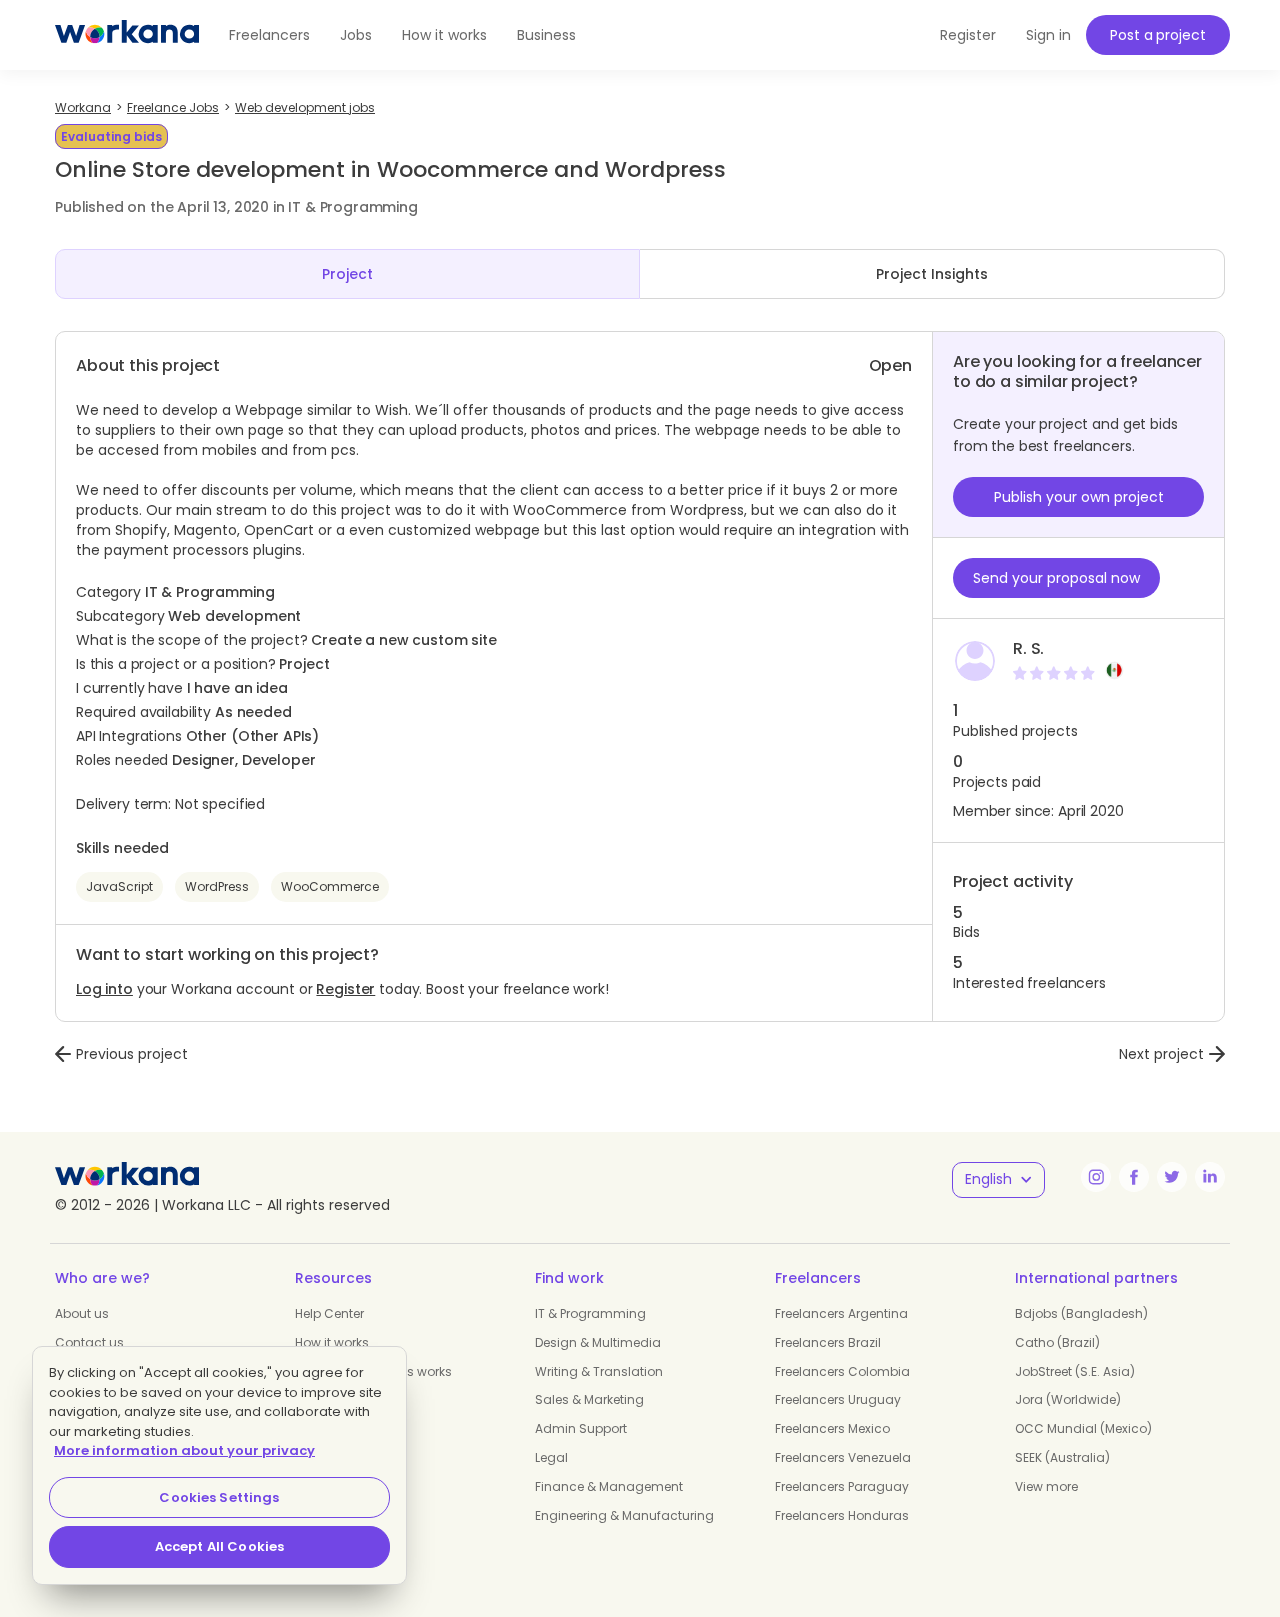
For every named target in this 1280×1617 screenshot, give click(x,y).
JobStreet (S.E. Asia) (1075, 1371)
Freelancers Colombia (842, 1371)
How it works (444, 35)
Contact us (89, 1342)
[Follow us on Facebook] (1134, 1177)
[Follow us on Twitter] (1172, 1177)
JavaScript (119, 886)
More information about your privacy (184, 1450)
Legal (551, 1457)
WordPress (217, 886)
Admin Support (581, 1428)
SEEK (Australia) (1062, 1457)
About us (82, 1313)
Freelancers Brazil (828, 1342)
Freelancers (269, 35)
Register (345, 989)
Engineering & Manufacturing (624, 1515)
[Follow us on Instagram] (1096, 1177)
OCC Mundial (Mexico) (1083, 1428)
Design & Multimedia (598, 1342)
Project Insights (932, 274)
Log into (104, 989)
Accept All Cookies (219, 1546)
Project (347, 274)
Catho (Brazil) (1057, 1342)
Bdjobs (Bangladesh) (1081, 1313)
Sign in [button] (1048, 35)
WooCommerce (330, 886)
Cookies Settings (219, 1497)
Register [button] (968, 35)
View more (1046, 1486)
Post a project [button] (1157, 35)
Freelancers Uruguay (838, 1399)
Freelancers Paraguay (842, 1486)
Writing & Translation (599, 1371)
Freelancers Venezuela (843, 1457)
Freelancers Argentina (841, 1313)
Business (546, 35)
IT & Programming (590, 1313)
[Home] (127, 35)
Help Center (329, 1313)
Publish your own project (1079, 497)
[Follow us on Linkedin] (1210, 1177)
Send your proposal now (1056, 578)
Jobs (356, 35)
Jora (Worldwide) (1068, 1399)
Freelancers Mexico (832, 1428)
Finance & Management (609, 1486)
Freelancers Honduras (842, 1515)
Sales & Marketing (589, 1399)
